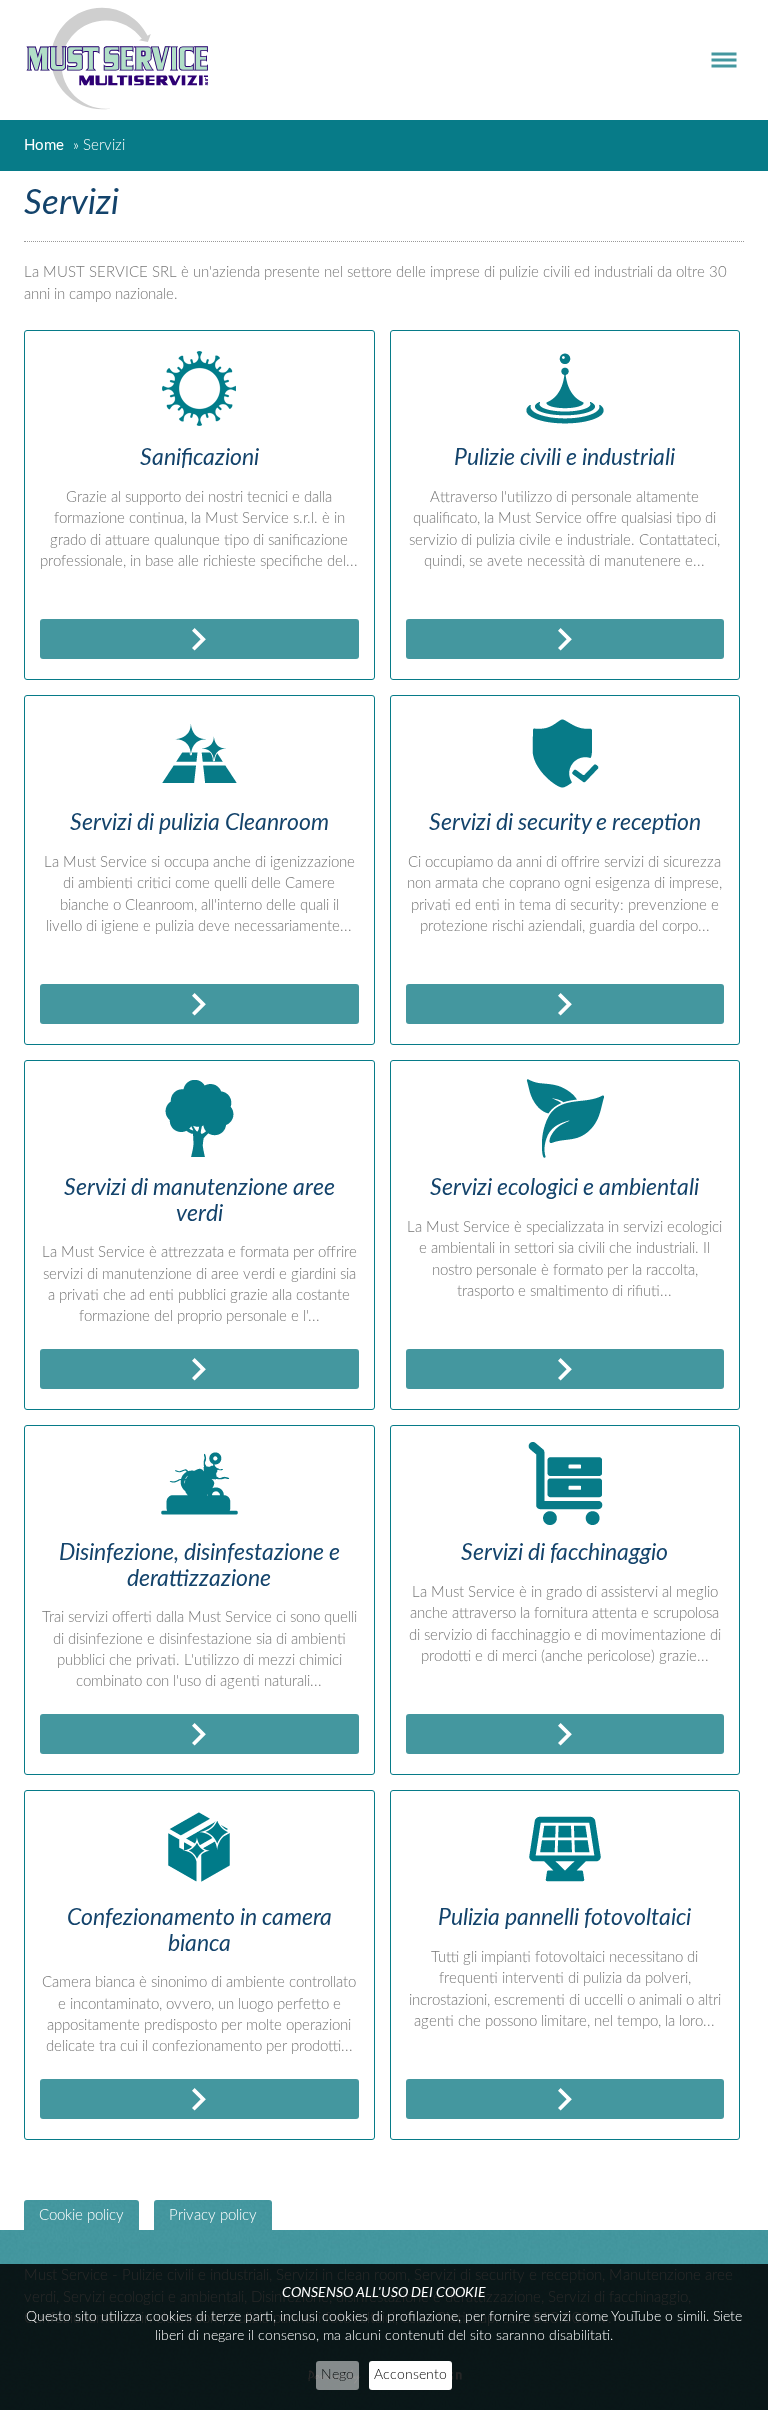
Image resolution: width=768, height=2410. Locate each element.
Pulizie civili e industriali (564, 457)
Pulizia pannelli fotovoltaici (564, 1917)
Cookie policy (81, 2215)
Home (44, 145)
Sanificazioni (199, 457)
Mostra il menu (714, 60)
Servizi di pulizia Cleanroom (199, 822)
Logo (126, 60)
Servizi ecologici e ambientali (564, 1187)
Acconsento (410, 2375)
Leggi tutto (199, 639)
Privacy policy (213, 2215)
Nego (337, 2375)
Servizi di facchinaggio (564, 1552)
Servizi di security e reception (565, 822)
